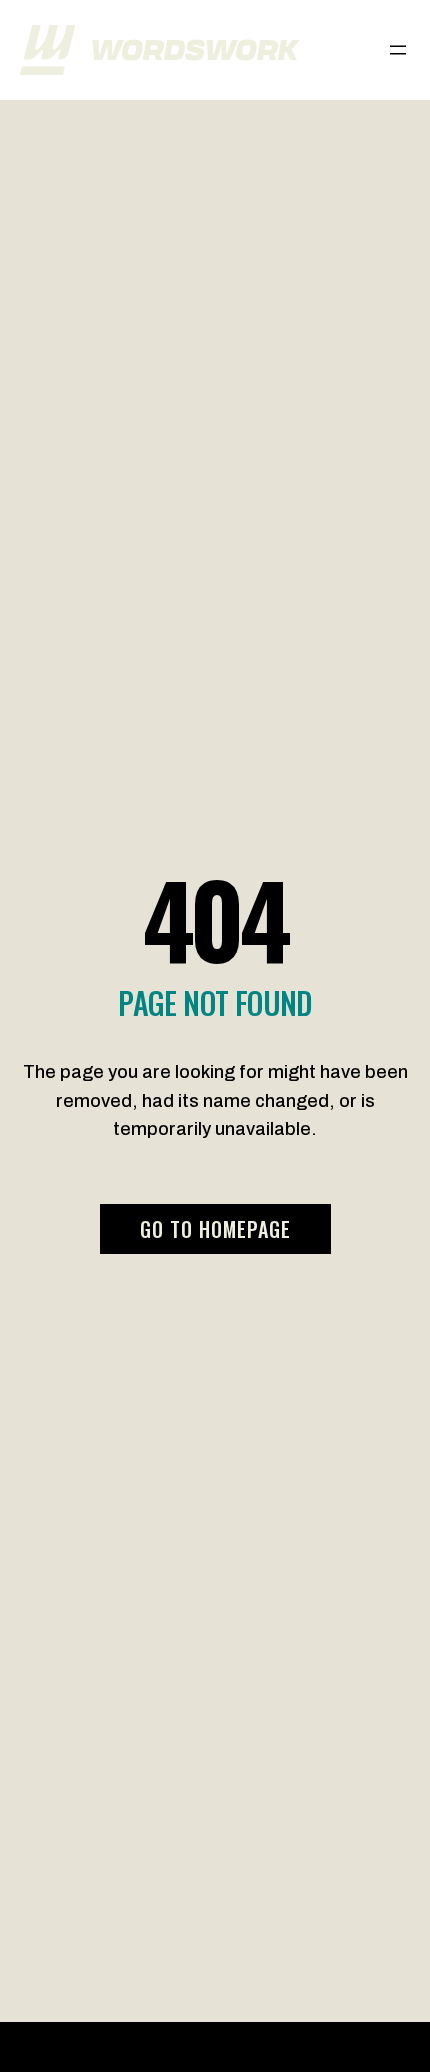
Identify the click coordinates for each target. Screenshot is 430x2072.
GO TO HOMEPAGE (215, 1229)
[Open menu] (398, 50)
